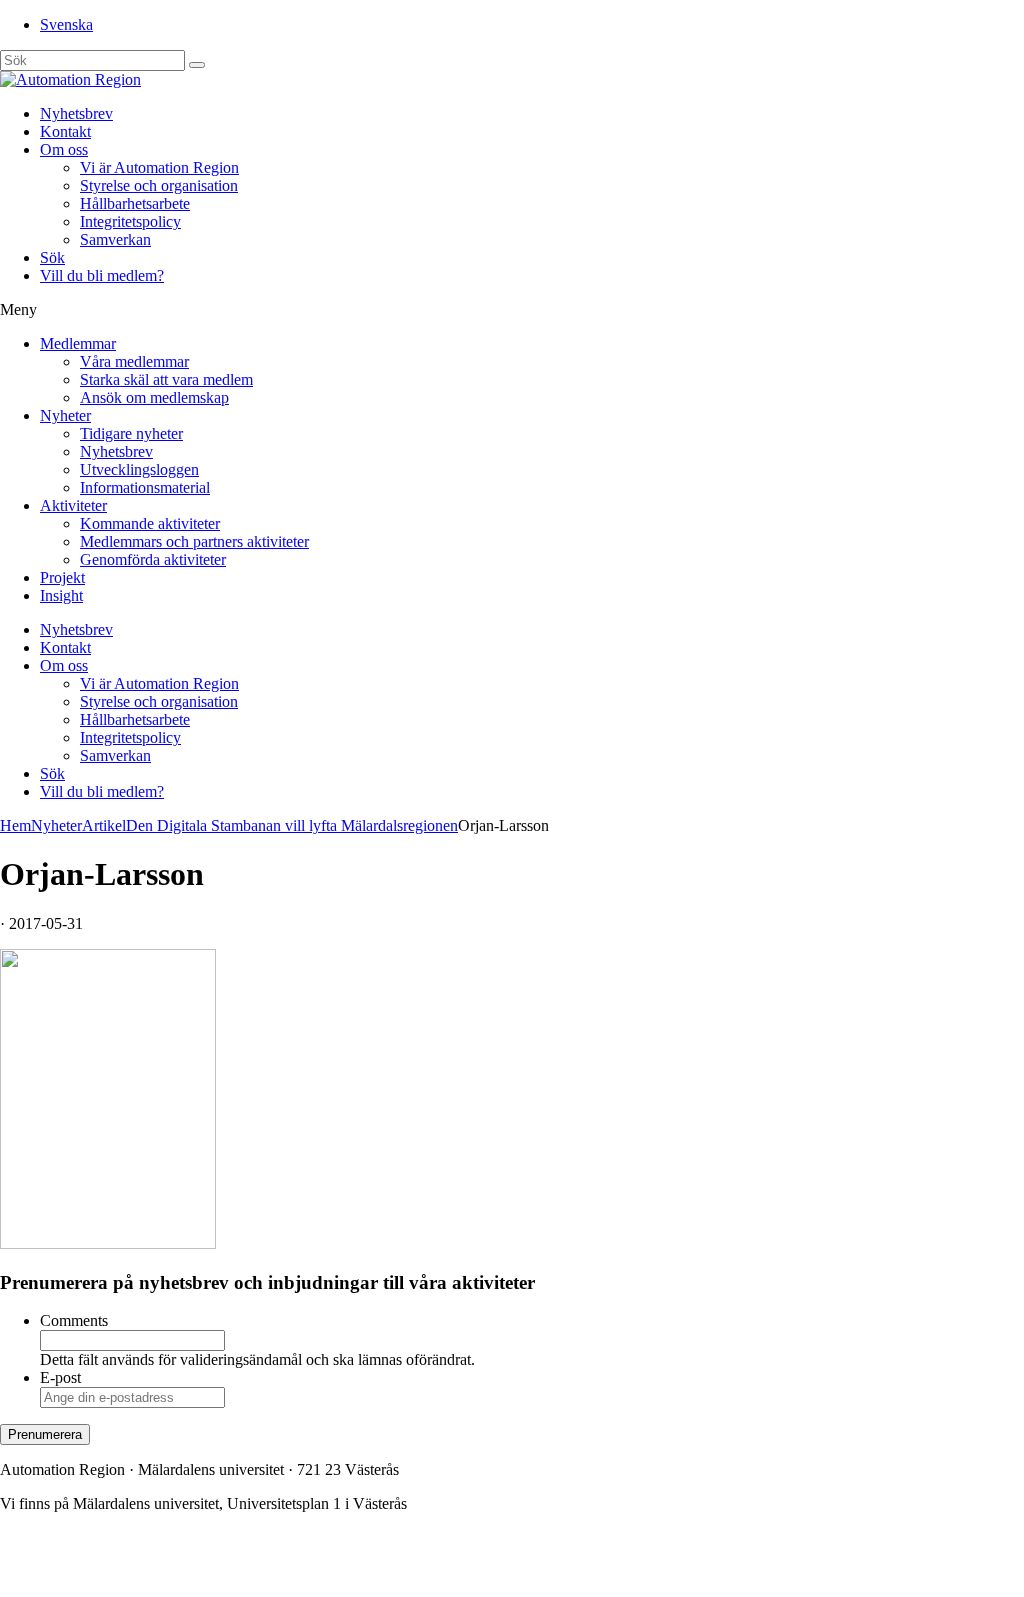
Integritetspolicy (130, 221)
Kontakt (65, 131)
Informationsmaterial (145, 487)
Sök (52, 257)
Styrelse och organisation (159, 185)
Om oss (64, 149)
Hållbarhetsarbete (135, 203)
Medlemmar (78, 343)
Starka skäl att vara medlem (166, 379)
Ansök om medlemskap (154, 397)
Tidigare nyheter (131, 433)
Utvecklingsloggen (139, 469)
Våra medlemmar (134, 361)
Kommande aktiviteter (150, 523)
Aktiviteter (73, 505)
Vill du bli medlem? (102, 275)
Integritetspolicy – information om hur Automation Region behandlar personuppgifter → (278, 1571)
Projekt (62, 577)
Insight (61, 595)
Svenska (66, 24)
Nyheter (65, 415)
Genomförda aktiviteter (153, 559)
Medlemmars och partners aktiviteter (194, 541)
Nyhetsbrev (76, 113)
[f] (197, 65)
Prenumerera (45, 1434)
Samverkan (115, 239)
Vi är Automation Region (159, 167)
